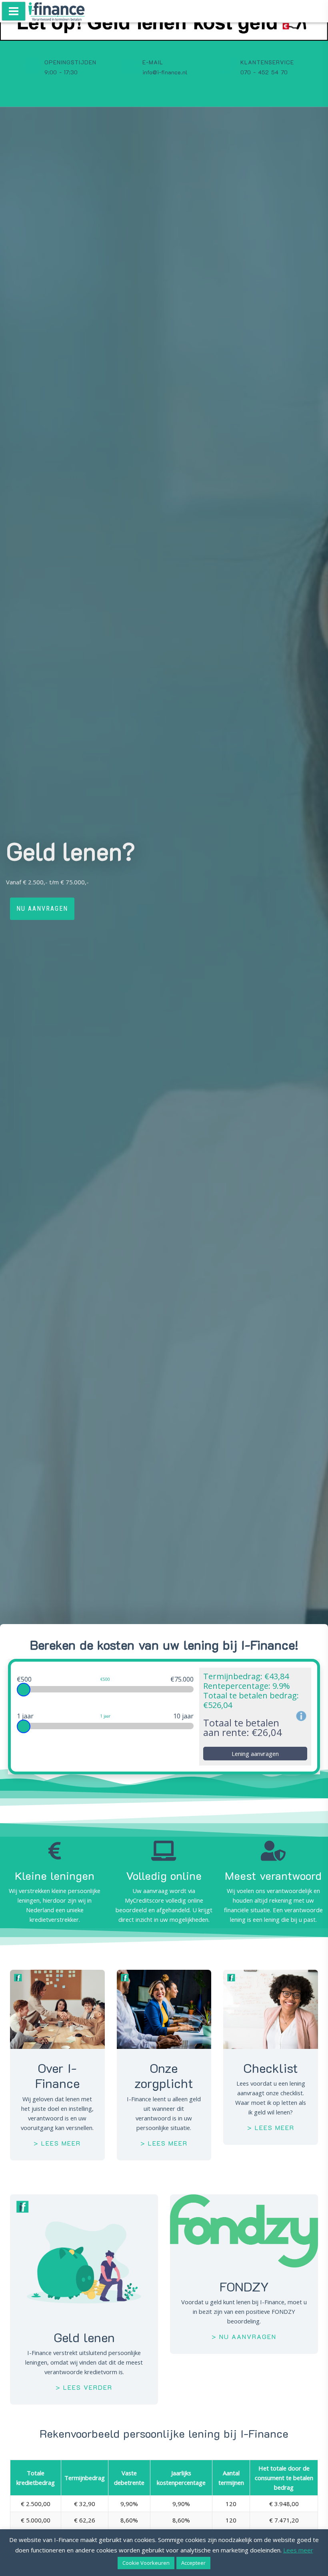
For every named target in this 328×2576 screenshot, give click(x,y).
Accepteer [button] (193, 2563)
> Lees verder (84, 2387)
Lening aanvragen (255, 1754)
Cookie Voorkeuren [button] (146, 2563)
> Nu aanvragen (244, 2336)
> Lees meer (57, 2143)
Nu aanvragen (42, 909)
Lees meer (298, 2550)
